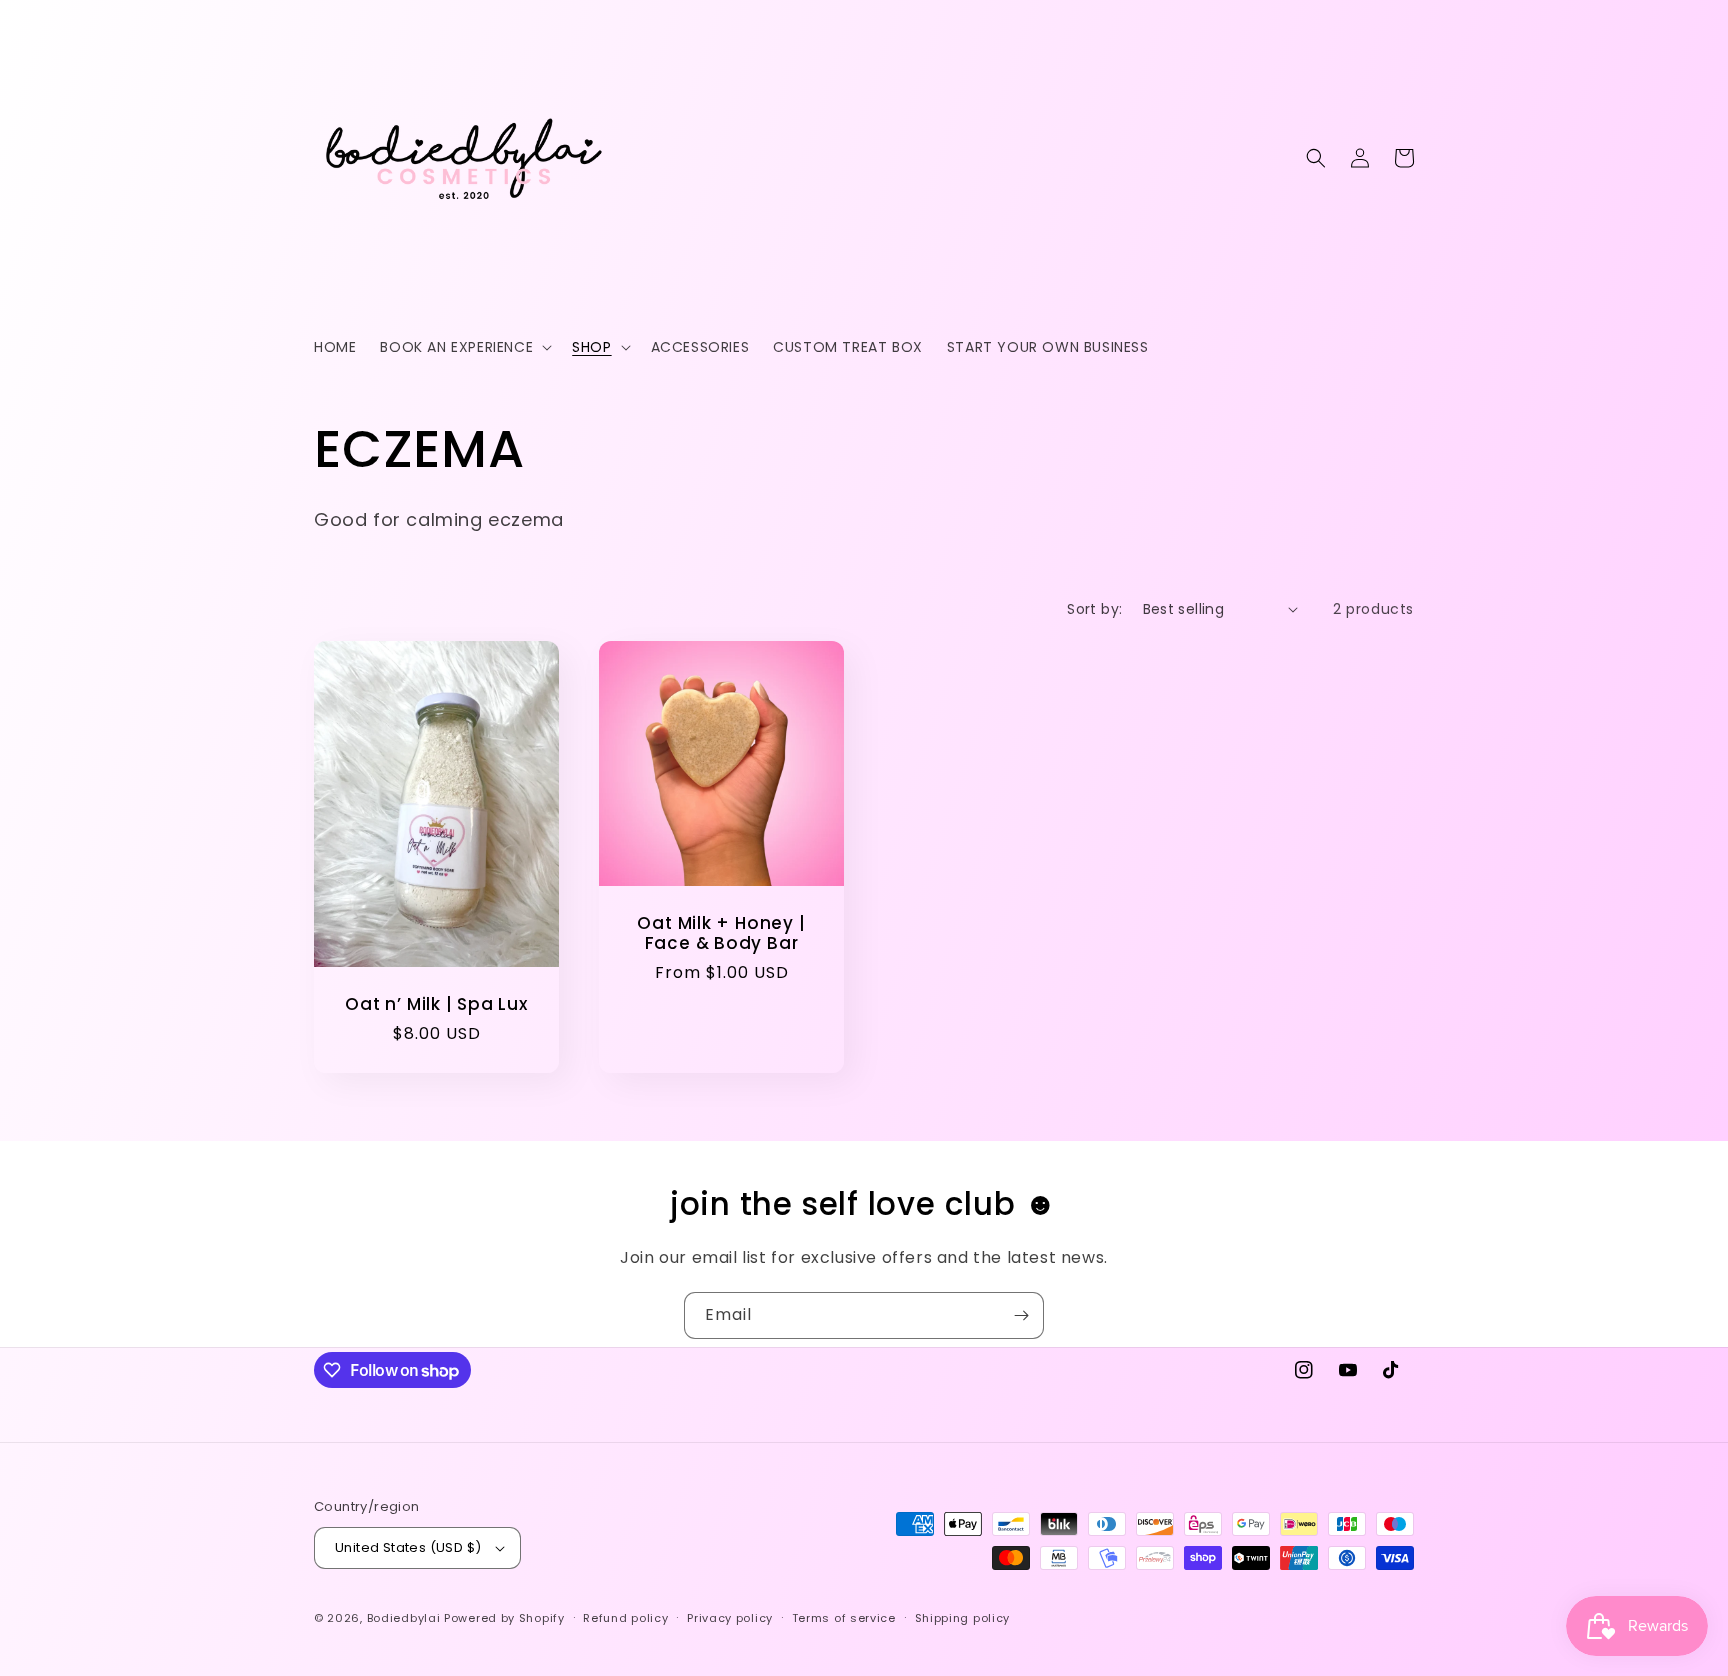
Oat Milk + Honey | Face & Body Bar (721, 934)
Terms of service (844, 1618)
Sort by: (1094, 609)
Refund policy (625, 1618)
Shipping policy (963, 1618)
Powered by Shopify (504, 1618)
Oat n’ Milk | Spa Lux (436, 1004)
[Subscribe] (1021, 1315)
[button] (464, 347)
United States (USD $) (408, 1547)
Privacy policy (730, 1618)
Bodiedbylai (404, 1618)
